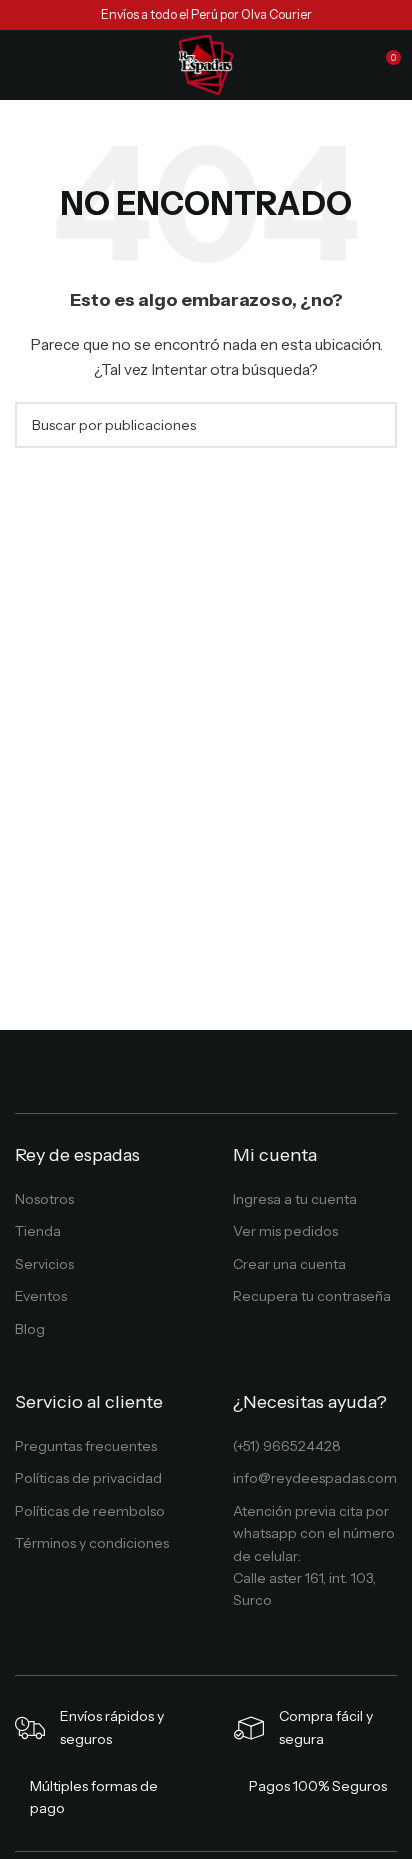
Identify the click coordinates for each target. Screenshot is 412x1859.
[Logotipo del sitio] (206, 64)
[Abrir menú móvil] (23, 65)
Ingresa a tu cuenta (295, 1199)
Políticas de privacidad (88, 1478)
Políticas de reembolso (90, 1511)
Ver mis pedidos (285, 1231)
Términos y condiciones (92, 1543)
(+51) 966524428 (287, 1446)
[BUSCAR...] (374, 425)
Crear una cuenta (289, 1264)
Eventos (41, 1296)
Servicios (44, 1264)
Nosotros (44, 1199)
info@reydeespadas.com (315, 1478)
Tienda (38, 1231)
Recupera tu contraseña (312, 1296)
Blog (30, 1329)
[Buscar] (348, 65)
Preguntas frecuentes (86, 1446)
